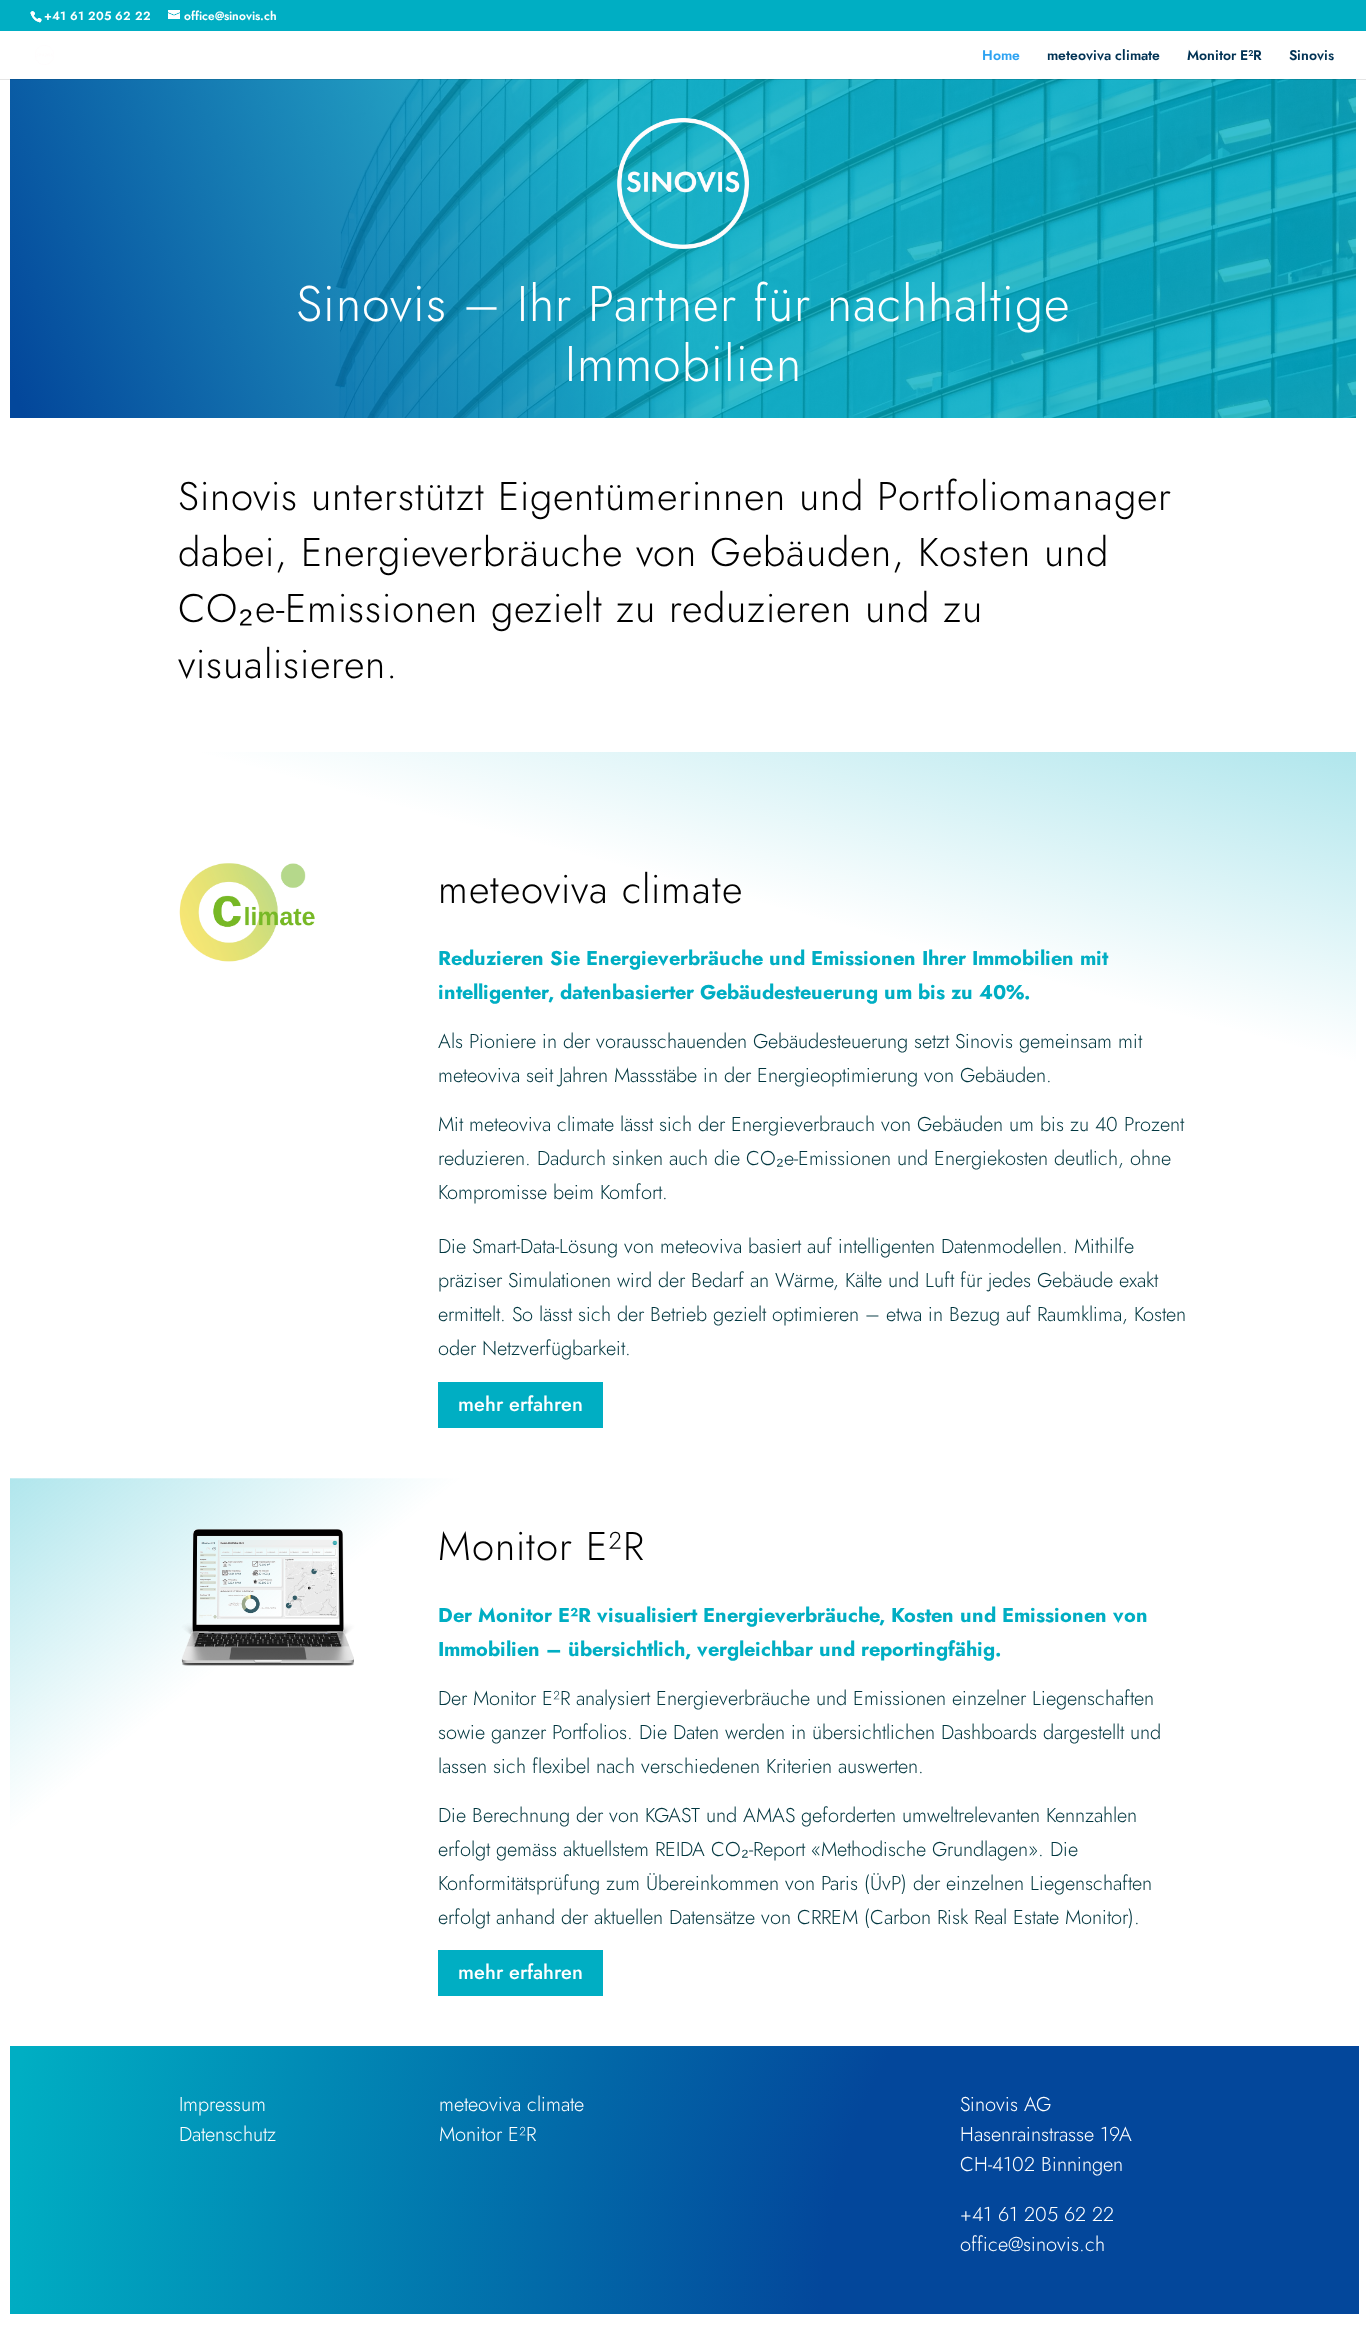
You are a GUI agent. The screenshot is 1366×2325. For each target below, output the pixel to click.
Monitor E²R (1224, 56)
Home (1001, 56)
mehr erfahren (520, 1404)
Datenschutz (227, 2134)
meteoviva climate (1103, 56)
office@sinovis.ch (1032, 2244)
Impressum (222, 2104)
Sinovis (1311, 56)
